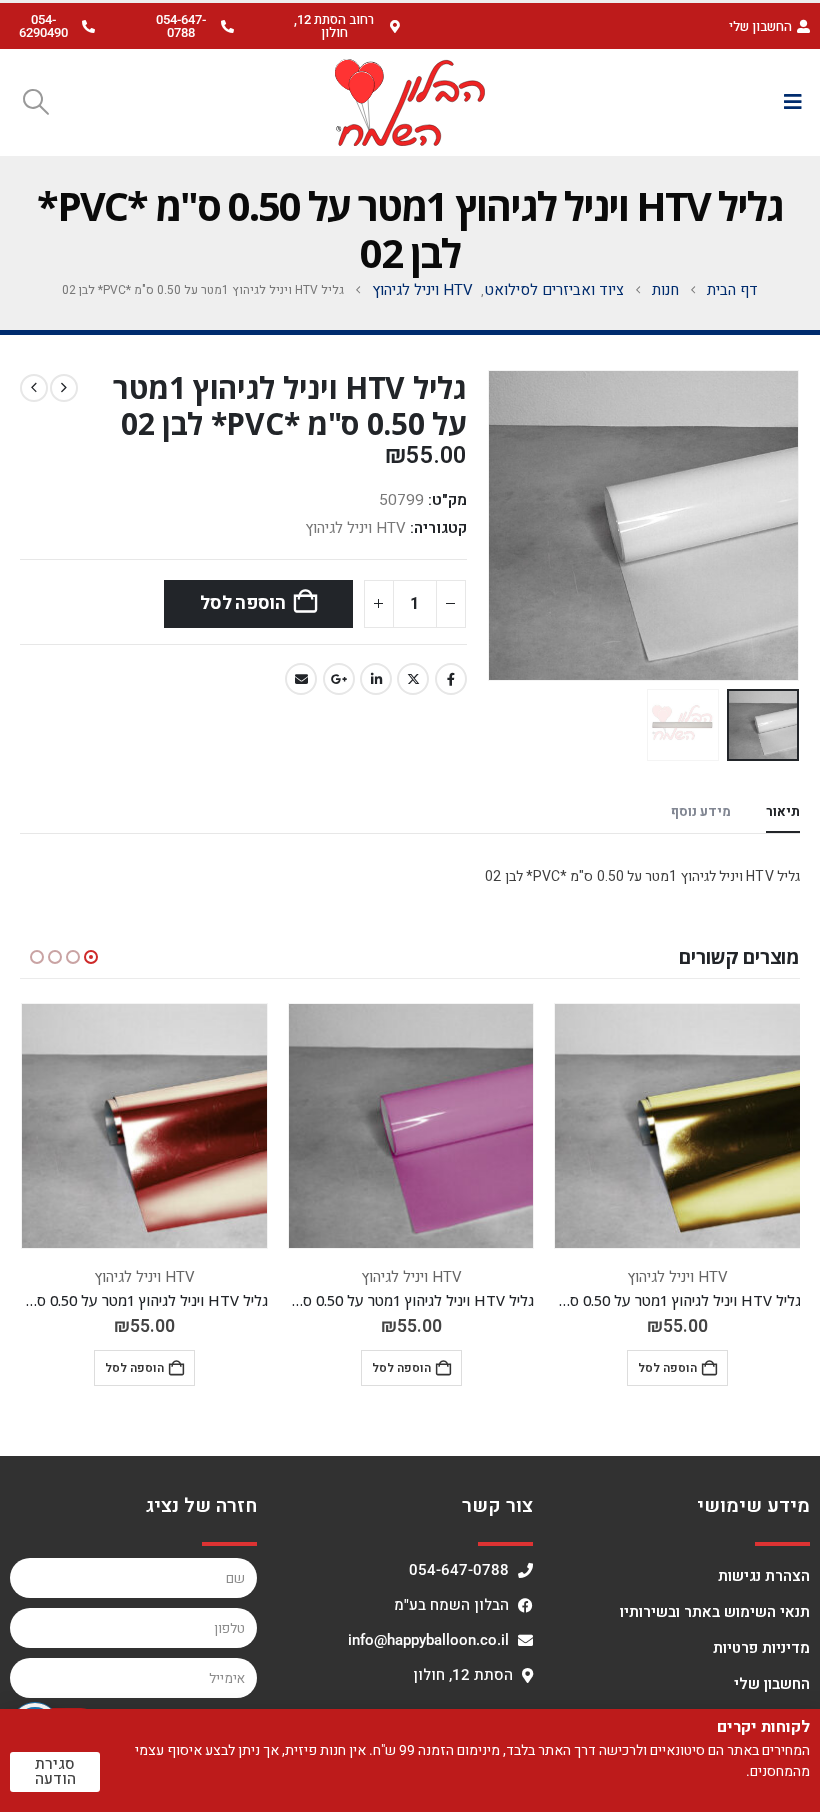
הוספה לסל (243, 603)
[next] (34, 388)
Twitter (413, 679)
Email (301, 679)
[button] (342, 26)
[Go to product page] (677, 1126)
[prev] (64, 388)
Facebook (451, 679)
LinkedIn (376, 679)
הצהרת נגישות (764, 1576)
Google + (339, 679)
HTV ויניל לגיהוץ (355, 528)
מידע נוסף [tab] (701, 811)
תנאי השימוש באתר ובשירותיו (715, 1612)
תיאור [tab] (783, 811)
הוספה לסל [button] (667, 1368)
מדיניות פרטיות (761, 1648)
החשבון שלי (772, 1684)
